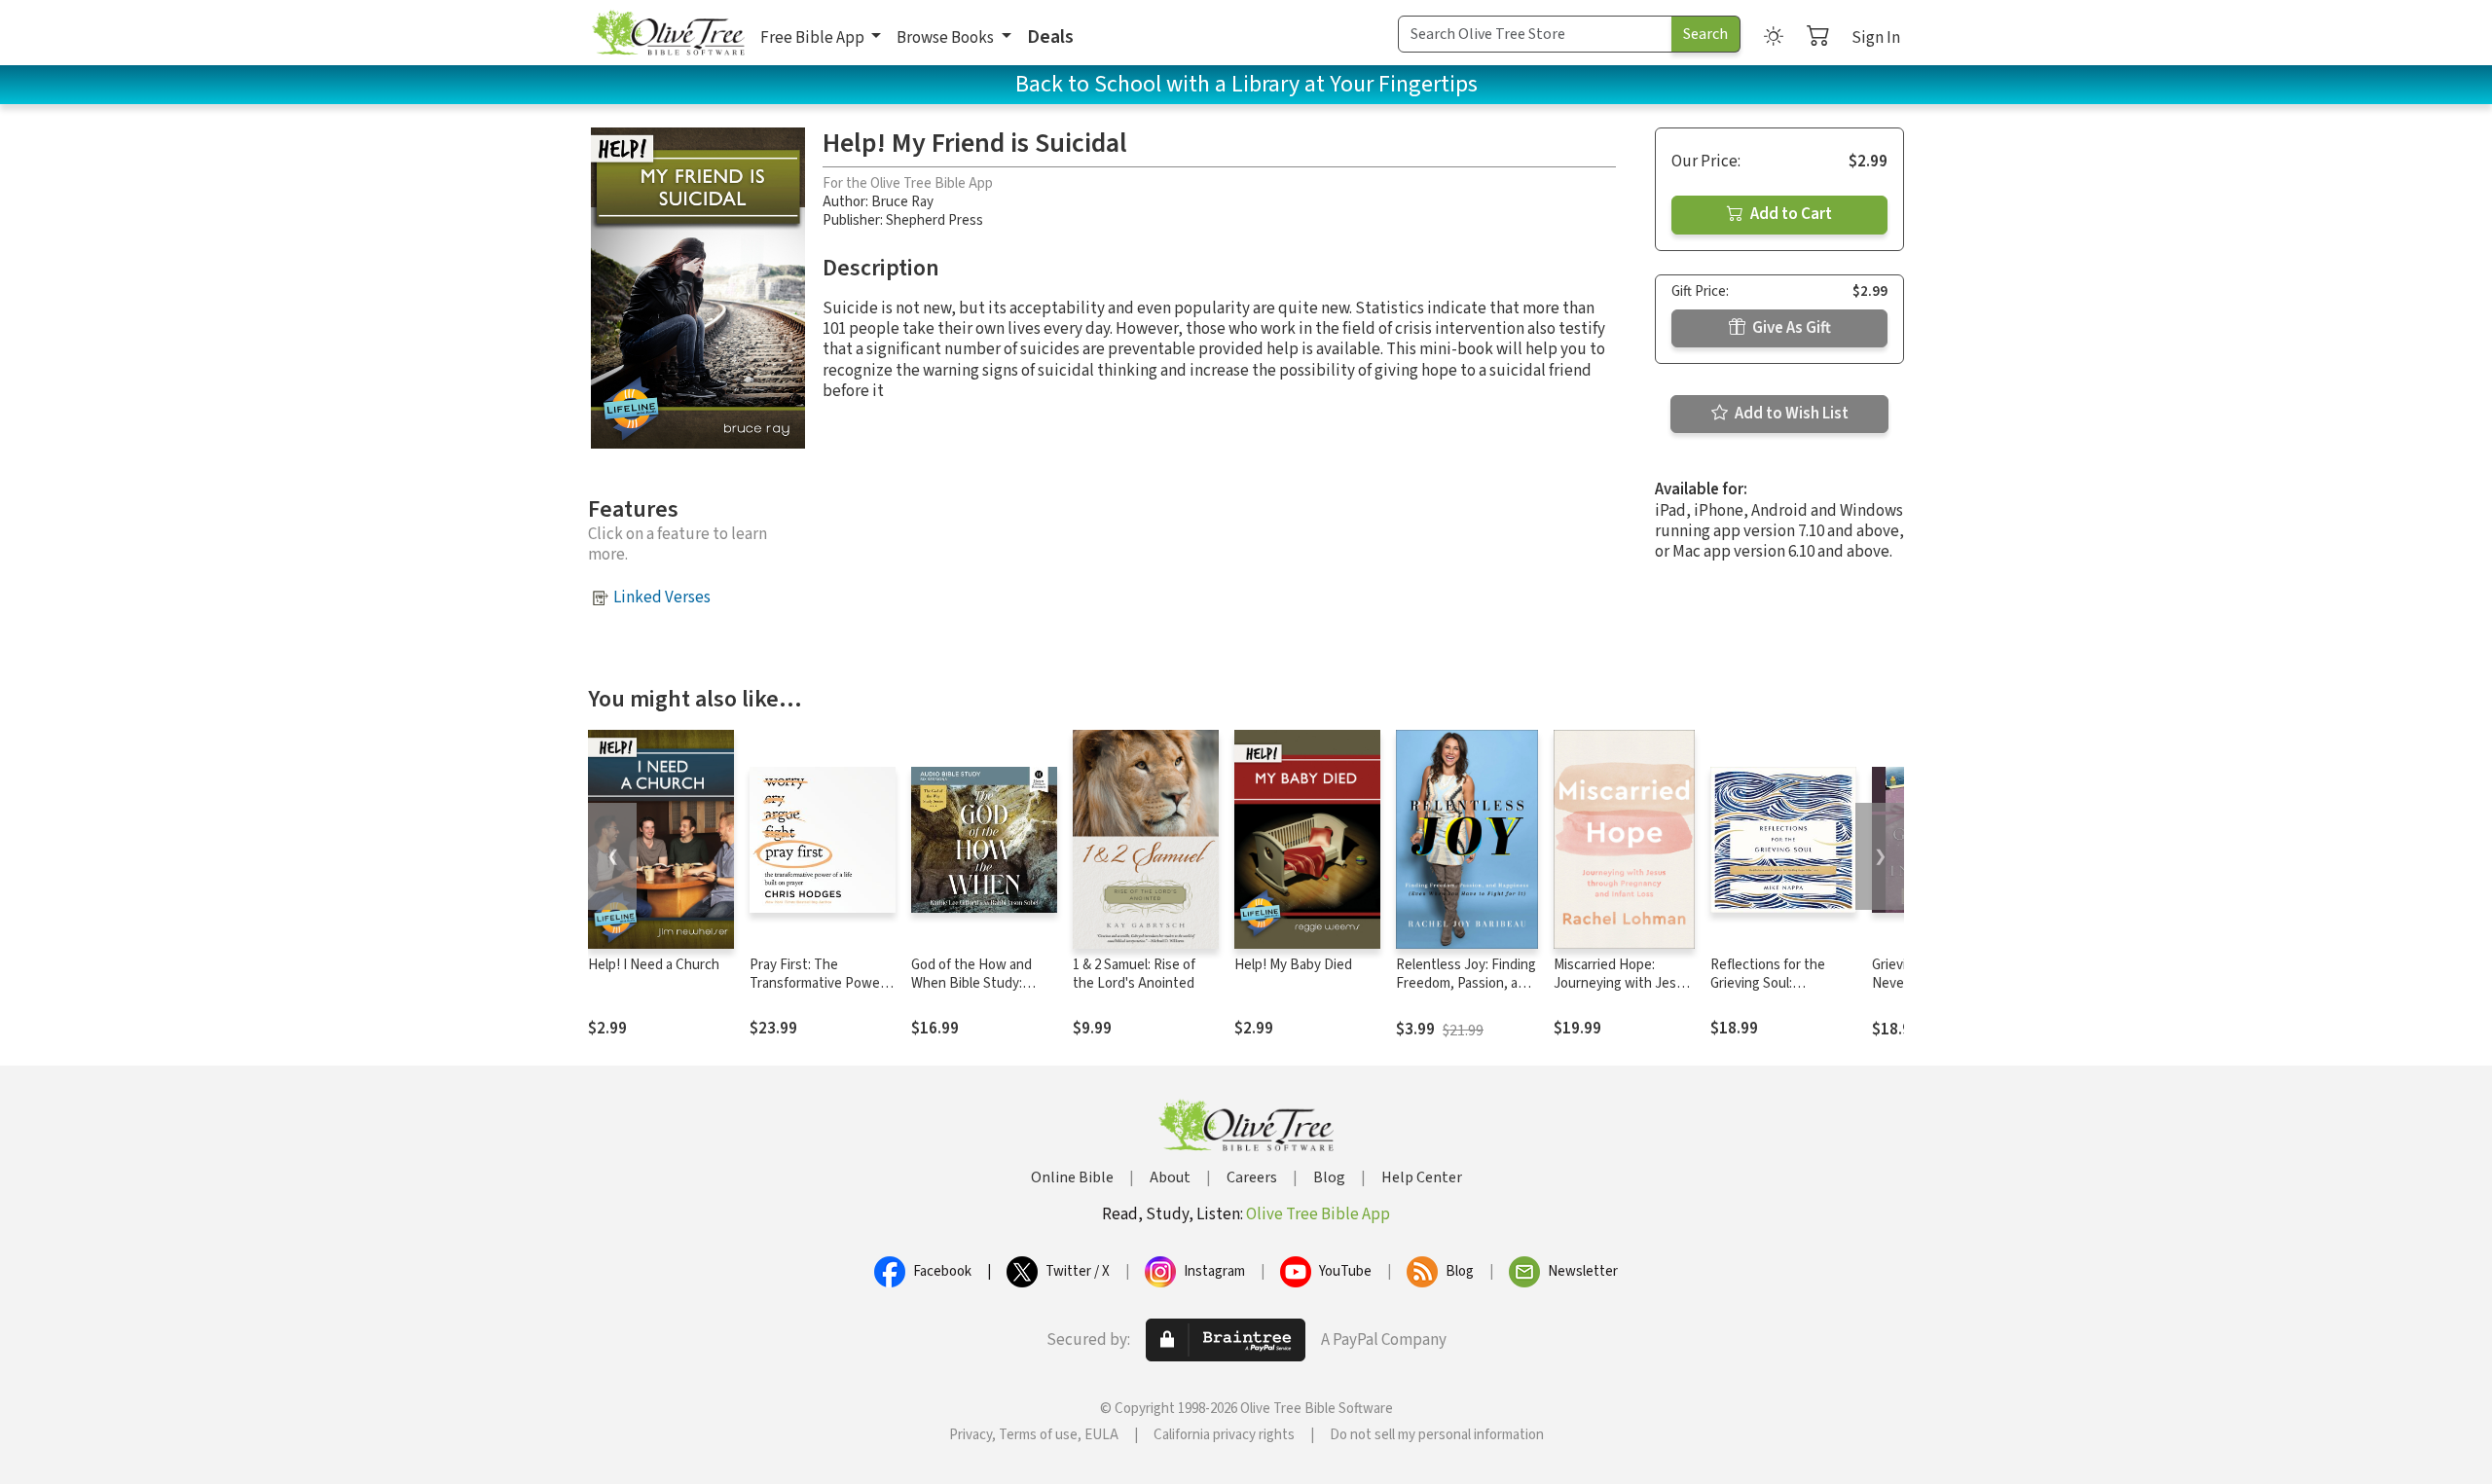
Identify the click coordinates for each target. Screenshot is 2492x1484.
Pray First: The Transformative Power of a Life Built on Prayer (821, 983)
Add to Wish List (1790, 414)
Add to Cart (1790, 214)
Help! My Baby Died (1293, 965)
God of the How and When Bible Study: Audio (971, 983)
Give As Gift (1790, 328)
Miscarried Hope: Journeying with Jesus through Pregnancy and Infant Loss (1622, 993)
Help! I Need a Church (654, 965)
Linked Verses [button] (662, 597)
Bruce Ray (902, 202)
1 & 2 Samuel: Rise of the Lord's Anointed (1134, 974)
